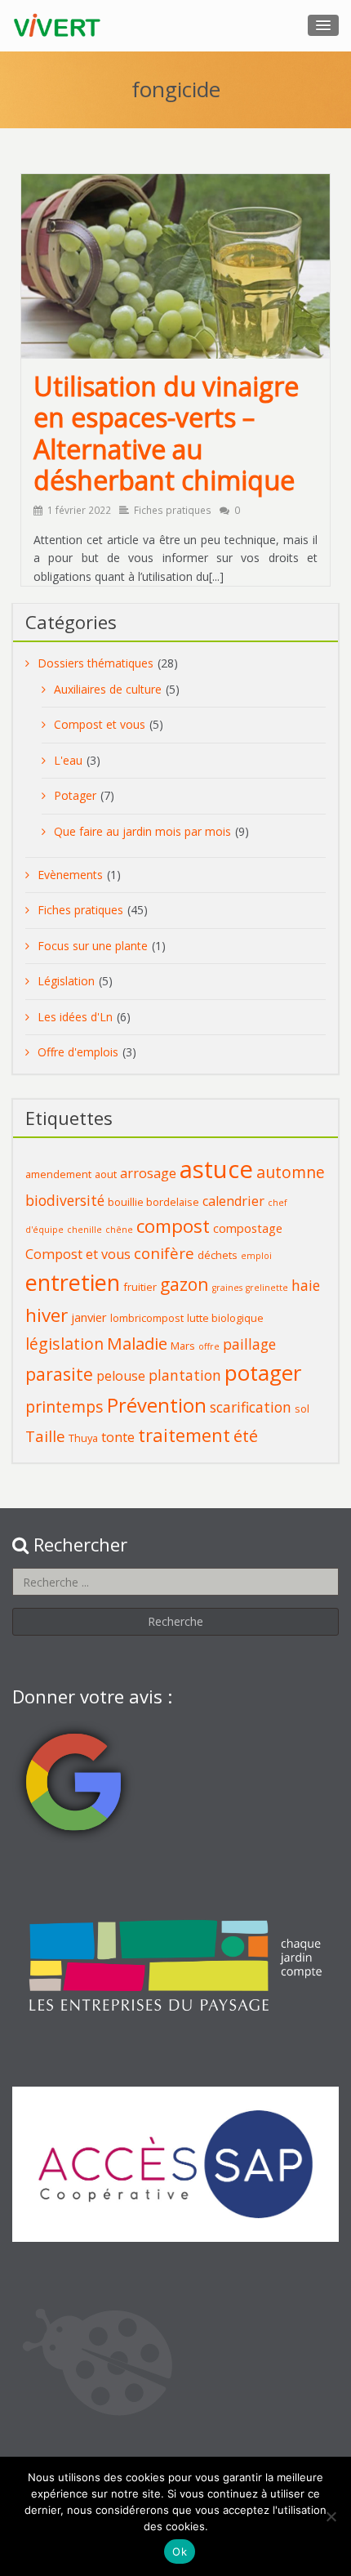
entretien (73, 1282)
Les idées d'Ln (75, 1017)
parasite (59, 1374)
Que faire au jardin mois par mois (142, 831)
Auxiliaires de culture (108, 689)
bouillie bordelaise (153, 1202)
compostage (248, 1228)
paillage (249, 1344)
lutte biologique (225, 1318)
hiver (47, 1315)
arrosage (148, 1173)
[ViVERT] (58, 26)
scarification (251, 1407)
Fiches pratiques (173, 510)
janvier (89, 1317)
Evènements (70, 875)
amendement (58, 1174)
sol (302, 1409)
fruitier (140, 1287)
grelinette (267, 1288)
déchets (218, 1255)
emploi (256, 1256)
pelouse (121, 1376)
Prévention (157, 1405)
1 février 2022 (79, 510)
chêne (119, 1230)
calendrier (233, 1201)
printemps (64, 1406)
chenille (84, 1230)
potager (263, 1373)
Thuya (83, 1438)
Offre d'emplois (78, 1052)
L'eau (68, 760)
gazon (184, 1284)
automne (291, 1172)
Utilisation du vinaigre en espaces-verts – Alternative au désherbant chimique (166, 433)
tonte (118, 1437)
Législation (66, 981)
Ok (180, 2551)
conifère (164, 1253)
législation (64, 1344)
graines (227, 1288)
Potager (75, 795)
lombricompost (147, 1318)
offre (209, 1346)
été (246, 1435)
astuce (216, 1169)
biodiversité (65, 1200)
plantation (185, 1375)
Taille (45, 1436)
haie (306, 1285)
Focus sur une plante (93, 946)
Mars (183, 1346)
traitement (184, 1435)
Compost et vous (100, 724)
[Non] (331, 2516)
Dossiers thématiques (96, 663)
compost (173, 1226)
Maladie (137, 1343)
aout (106, 1174)
